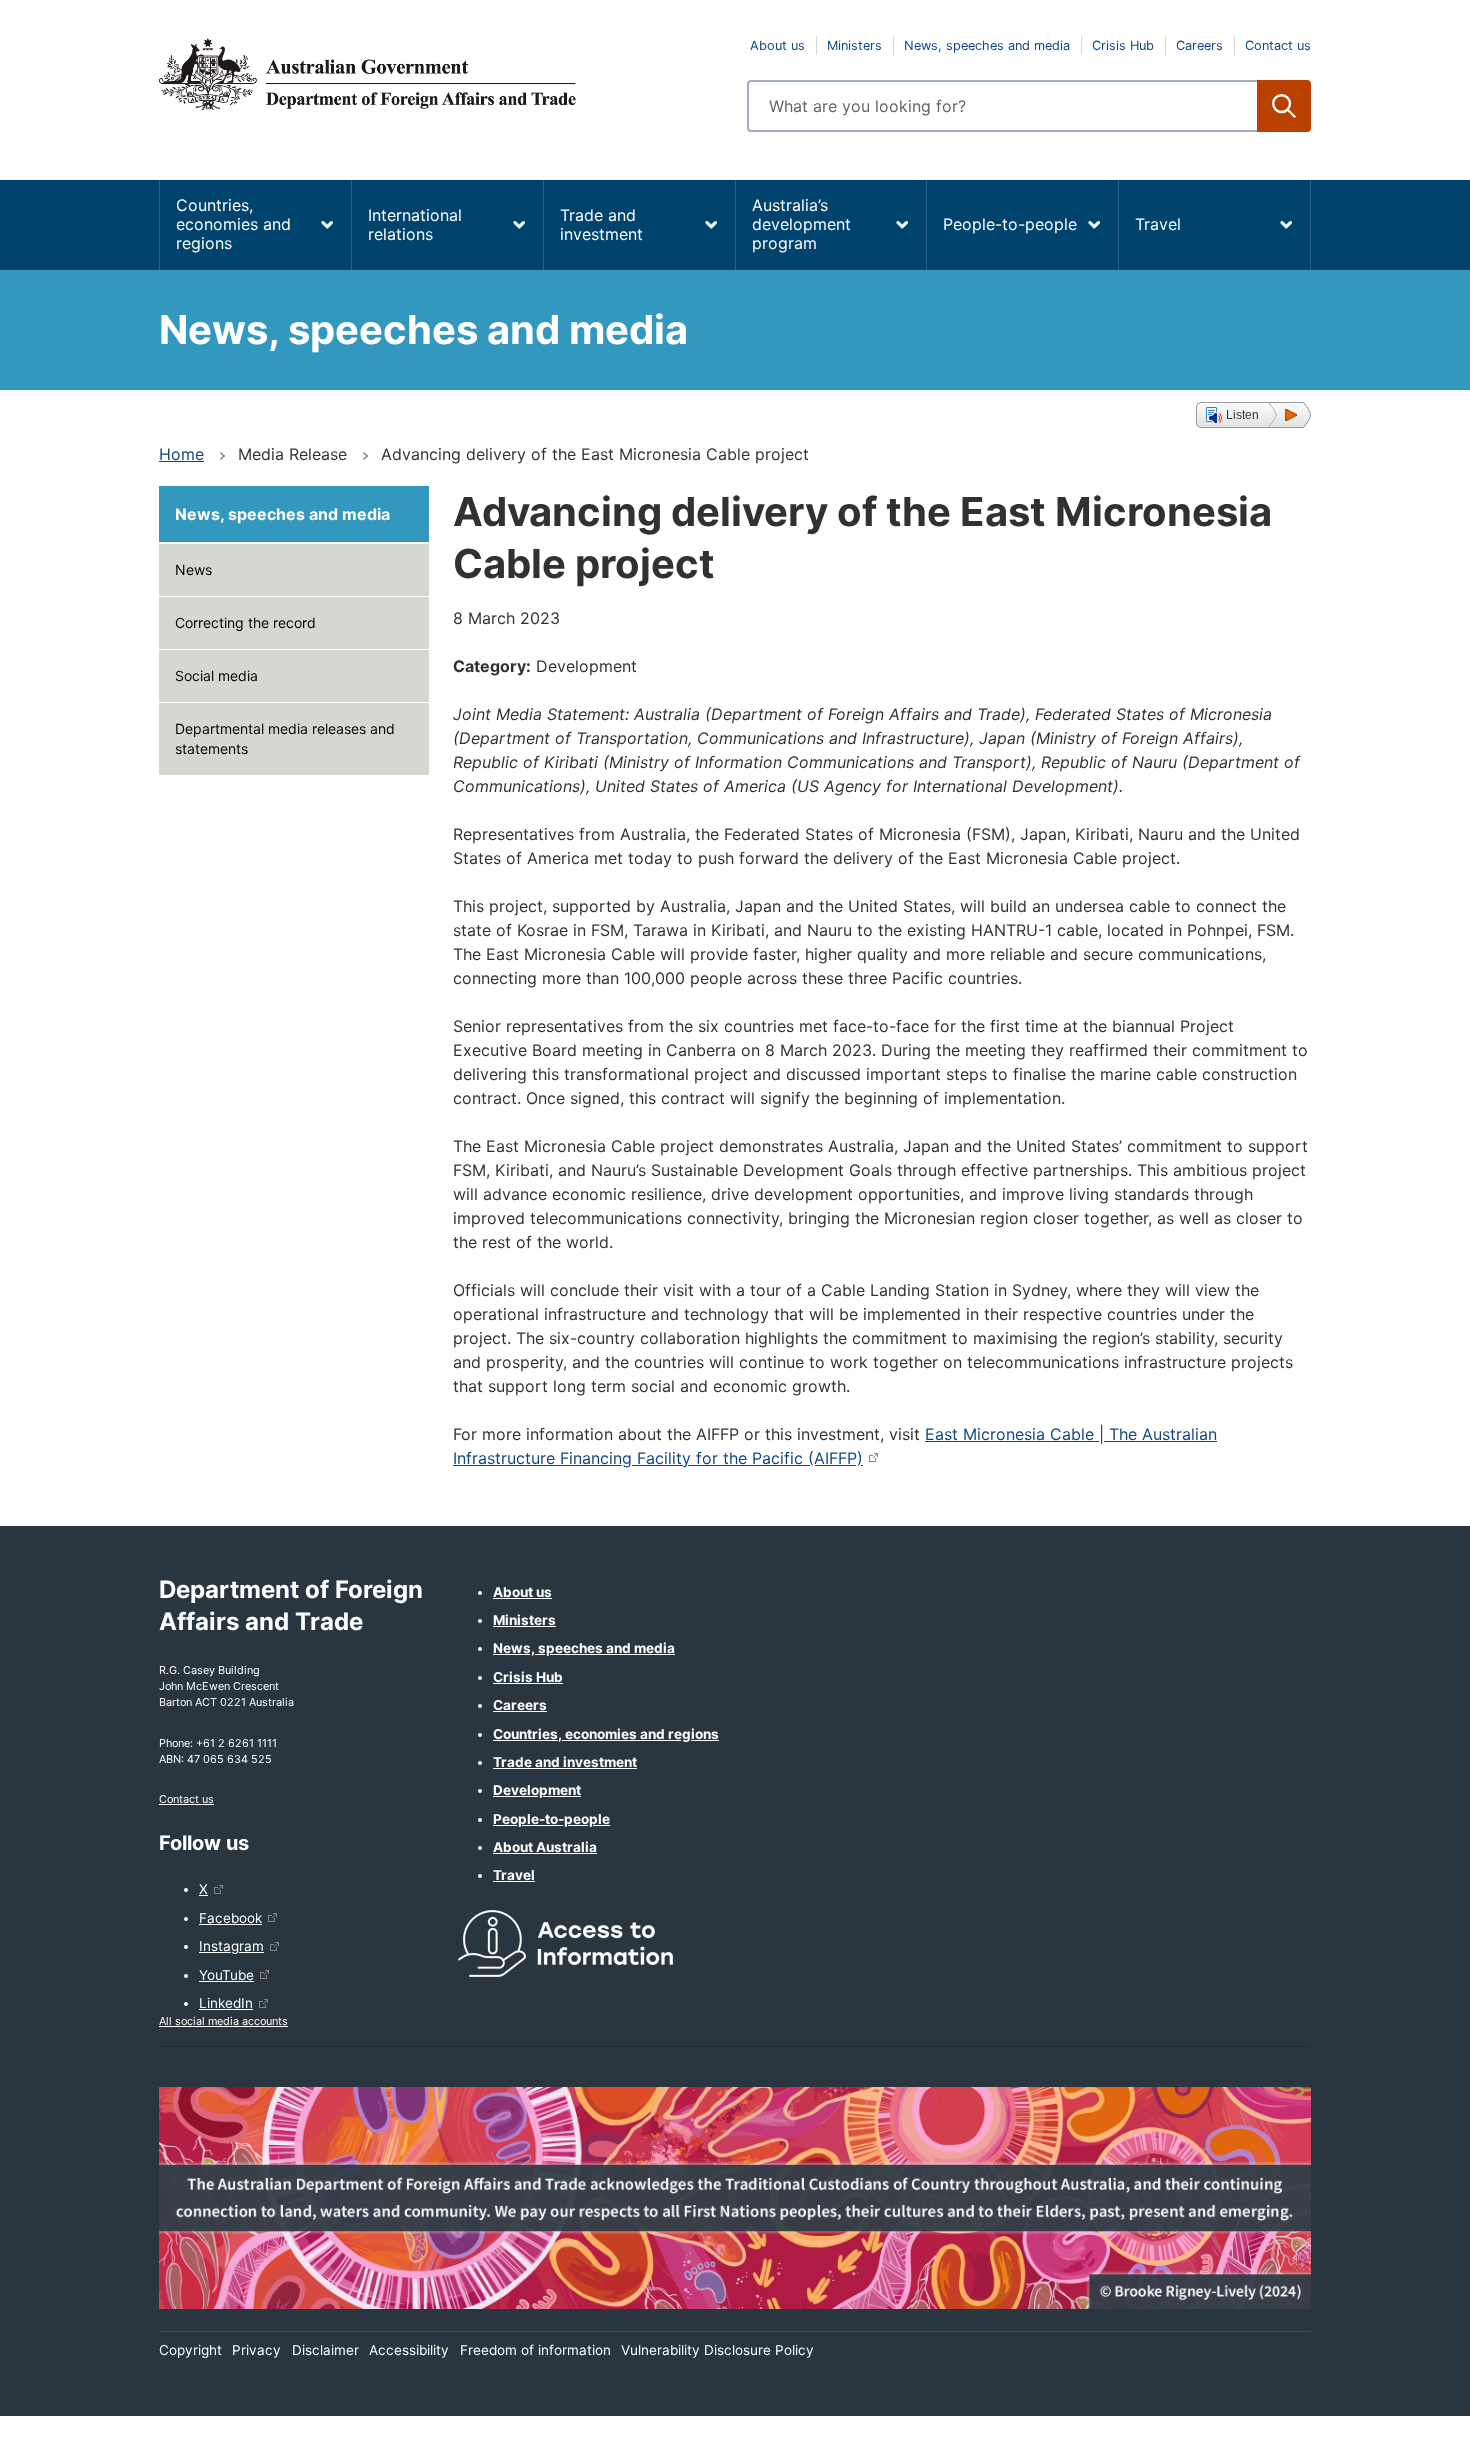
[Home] (441, 74)
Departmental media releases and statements (285, 738)
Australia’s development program (801, 224)
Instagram (231, 1946)
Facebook (230, 1918)
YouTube (226, 1975)
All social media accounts (223, 2021)
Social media (216, 675)
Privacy (256, 2350)
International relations (415, 224)
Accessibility (409, 2350)
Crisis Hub (1123, 45)
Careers (1199, 45)
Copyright (190, 2350)
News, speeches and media (987, 45)
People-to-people (1010, 224)
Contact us (1278, 45)
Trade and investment (601, 224)
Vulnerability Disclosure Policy (717, 2350)
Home (181, 454)
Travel (1158, 224)
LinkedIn (226, 2003)
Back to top (1402, 2419)
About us (777, 45)
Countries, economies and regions (233, 224)
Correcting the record (245, 622)
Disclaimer (325, 2350)
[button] (1253, 415)
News (193, 569)
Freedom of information (535, 2350)
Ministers (854, 45)
